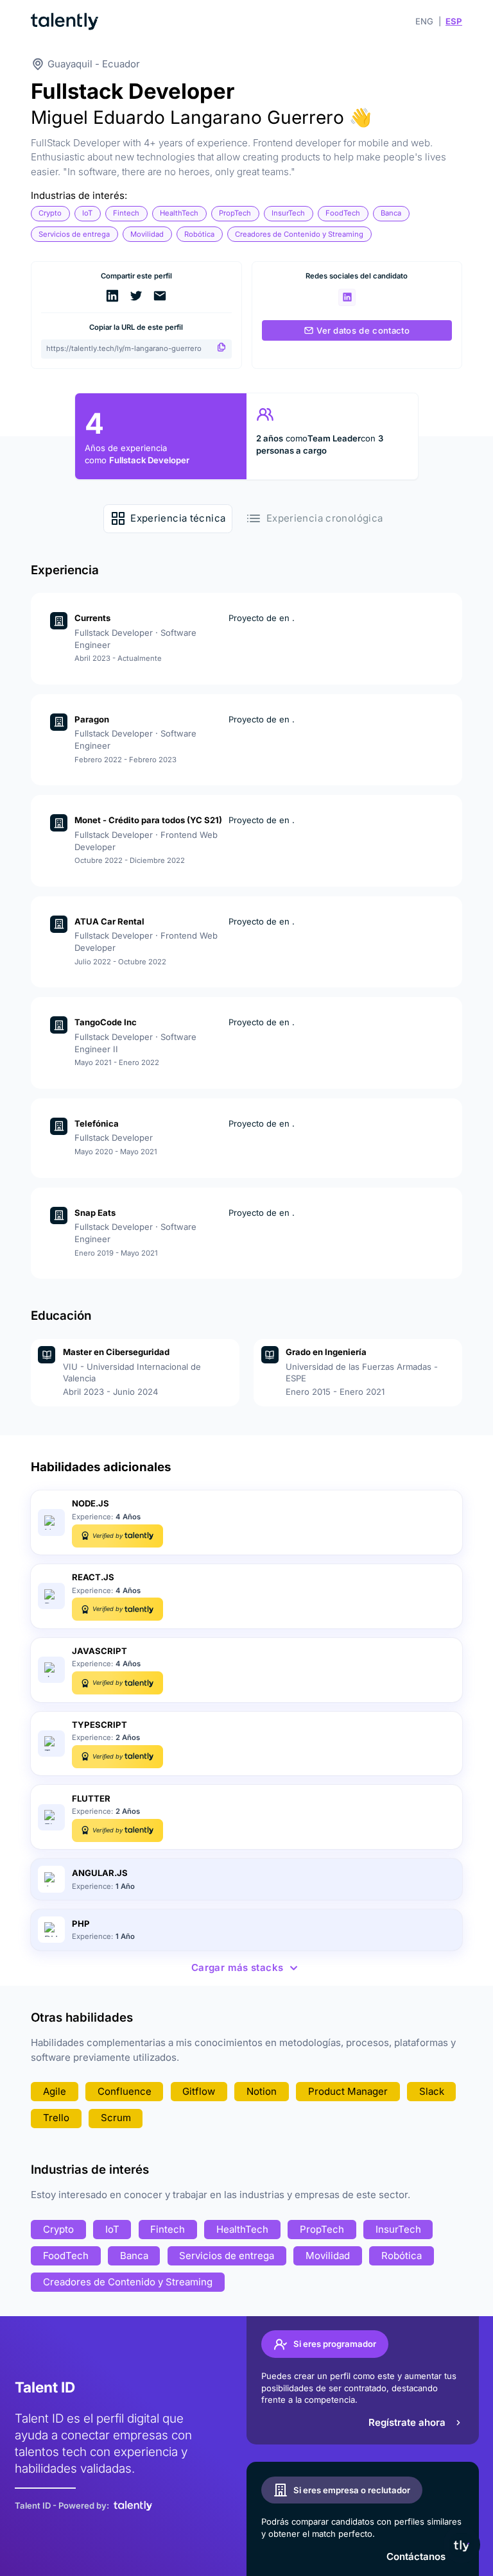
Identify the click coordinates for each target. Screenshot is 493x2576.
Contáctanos (416, 2556)
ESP (454, 21)
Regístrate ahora (407, 2422)
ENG (424, 21)
